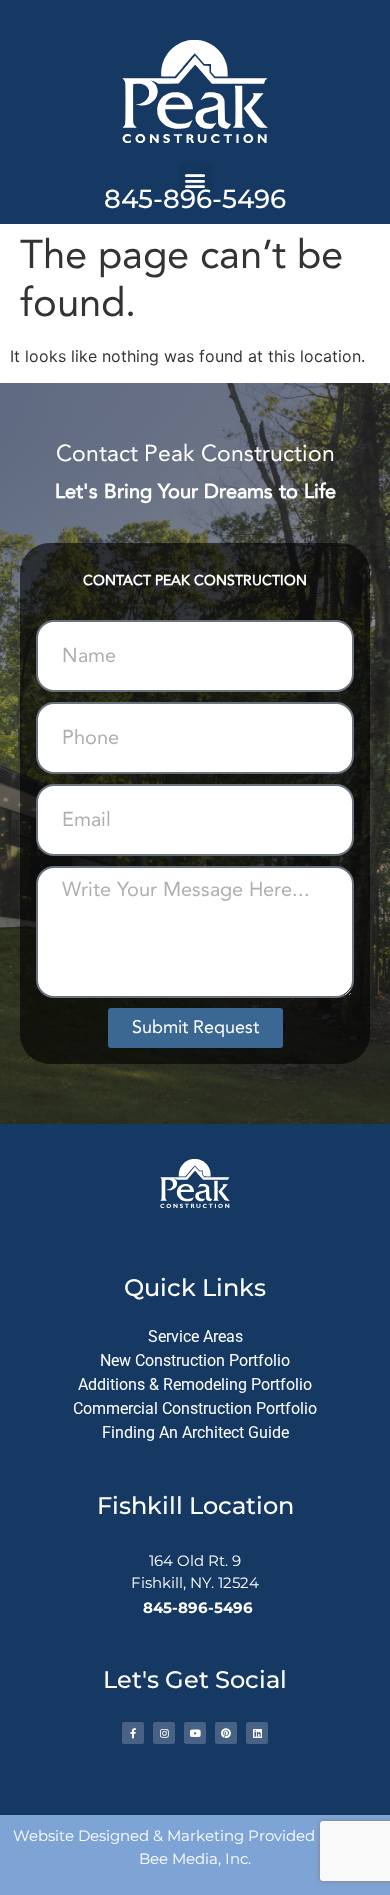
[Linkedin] (257, 1733)
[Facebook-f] (133, 1733)
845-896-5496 (195, 199)
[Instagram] (164, 1733)
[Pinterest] (226, 1733)
